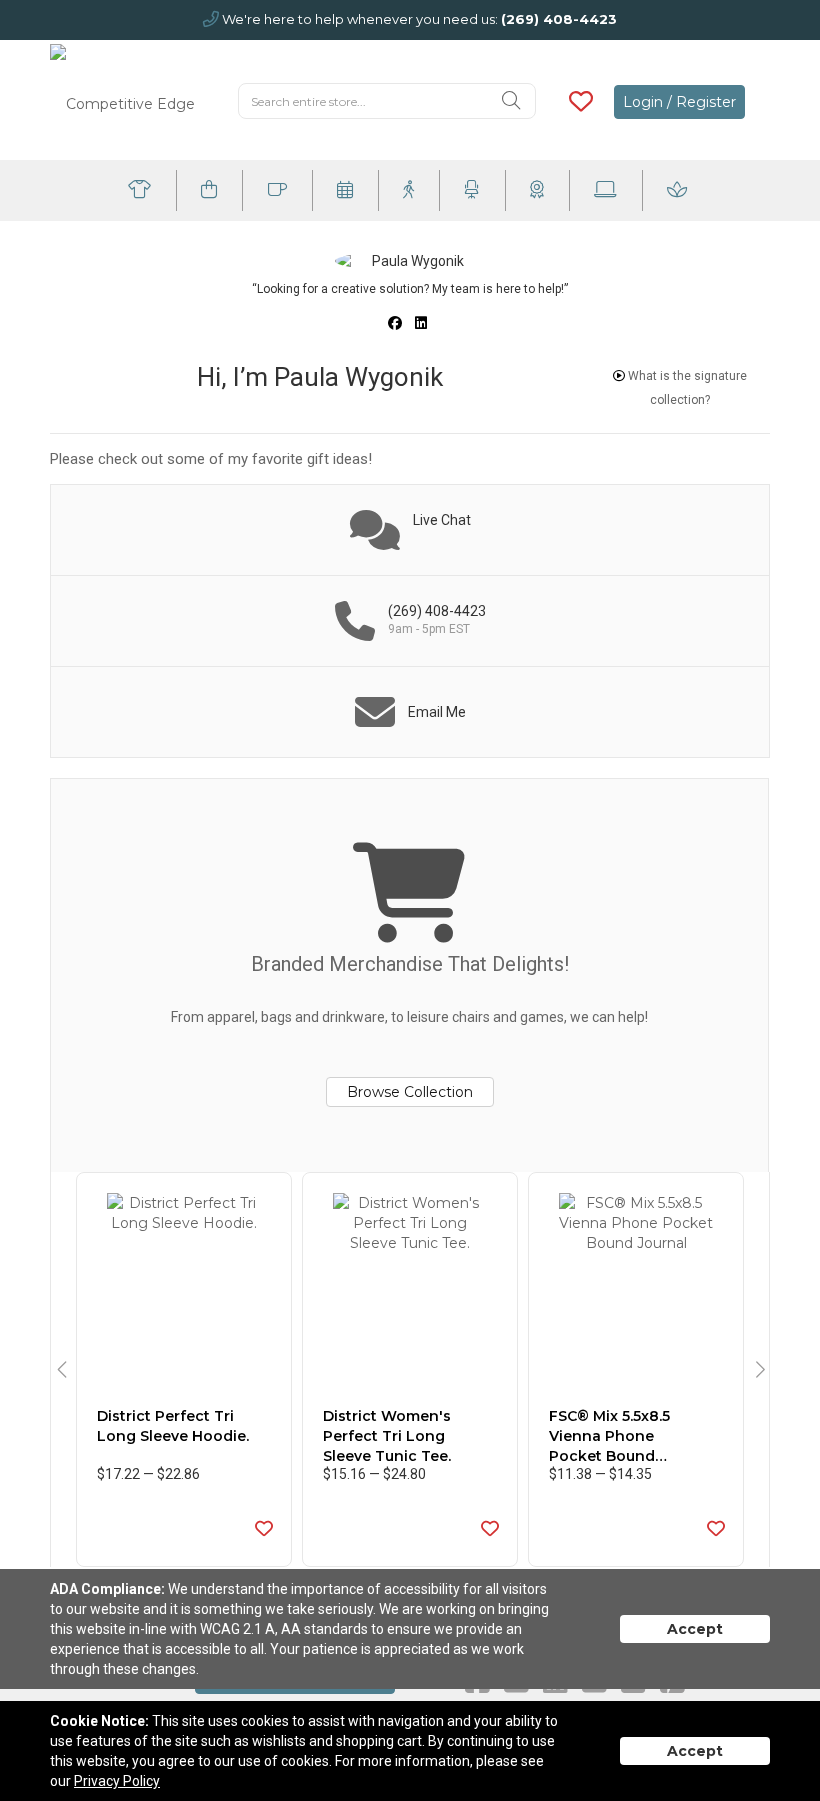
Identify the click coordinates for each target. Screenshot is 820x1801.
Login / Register (679, 102)
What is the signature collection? (686, 388)
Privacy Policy (117, 1781)
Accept (695, 1629)
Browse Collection (410, 1092)
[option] (184, 1369)
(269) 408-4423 (559, 19)
